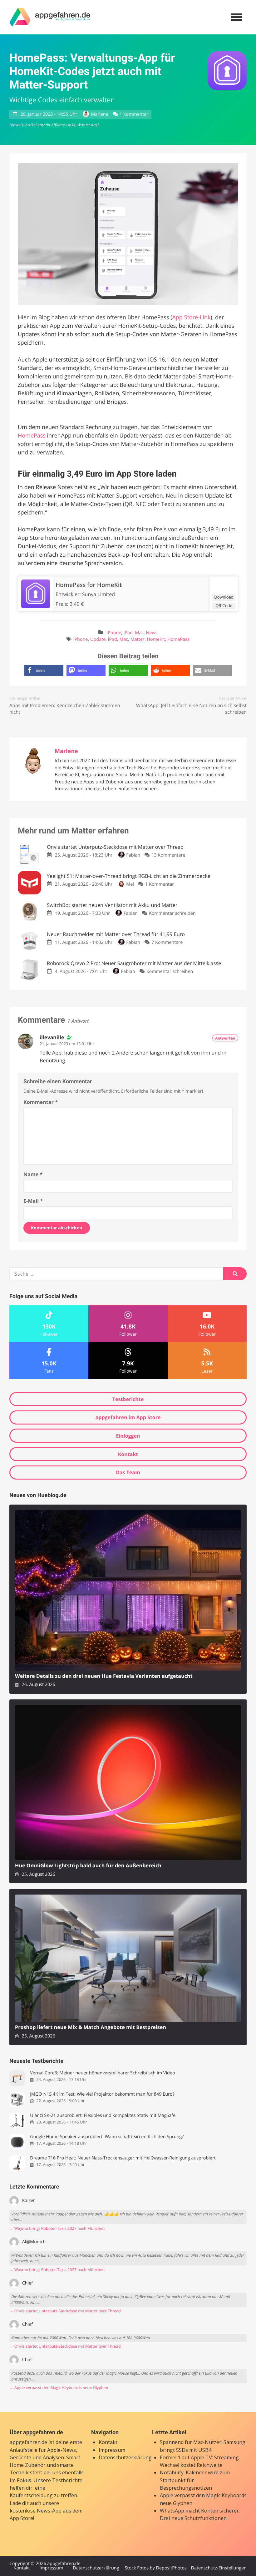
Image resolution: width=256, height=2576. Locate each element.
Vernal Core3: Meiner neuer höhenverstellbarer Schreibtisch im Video (102, 2073)
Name (33, 1174)
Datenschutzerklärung (125, 2457)
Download (224, 597)
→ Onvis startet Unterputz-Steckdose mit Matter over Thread (65, 2311)
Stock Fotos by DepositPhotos (155, 2568)
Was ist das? (88, 125)
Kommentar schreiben (172, 913)
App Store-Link (191, 317)
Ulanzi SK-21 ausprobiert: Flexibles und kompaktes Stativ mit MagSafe (103, 2115)
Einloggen (128, 1436)
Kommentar (41, 1102)
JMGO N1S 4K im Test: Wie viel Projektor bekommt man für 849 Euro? (102, 2094)
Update (98, 639)
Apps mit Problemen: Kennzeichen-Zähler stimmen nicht (65, 709)
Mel (130, 884)
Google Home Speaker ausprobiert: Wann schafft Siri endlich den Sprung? (107, 2137)
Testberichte (128, 1399)
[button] (44, 670)
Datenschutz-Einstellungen (219, 2568)
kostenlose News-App (36, 2511)
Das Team (128, 1472)
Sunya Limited (98, 594)
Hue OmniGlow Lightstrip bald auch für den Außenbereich (88, 1866)
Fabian (133, 855)
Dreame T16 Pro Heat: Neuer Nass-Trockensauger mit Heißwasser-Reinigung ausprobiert (123, 2158)
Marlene (99, 114)
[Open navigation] (237, 17)
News (152, 633)
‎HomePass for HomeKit (89, 585)
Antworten (225, 1038)
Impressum (112, 2450)
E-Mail (33, 1201)
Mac (139, 633)
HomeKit (156, 639)
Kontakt (128, 1454)
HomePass (32, 436)
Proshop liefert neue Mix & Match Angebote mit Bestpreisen (91, 2027)
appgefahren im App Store (128, 1417)
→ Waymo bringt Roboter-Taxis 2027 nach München (57, 2228)
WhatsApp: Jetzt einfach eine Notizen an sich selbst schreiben (191, 709)
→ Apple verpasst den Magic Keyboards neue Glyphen (59, 2388)
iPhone (114, 633)
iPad (128, 633)
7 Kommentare (167, 942)
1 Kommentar (134, 114)
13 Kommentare (168, 855)
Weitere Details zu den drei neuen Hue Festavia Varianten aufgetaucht (104, 1676)
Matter (138, 639)
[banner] (50, 17)
